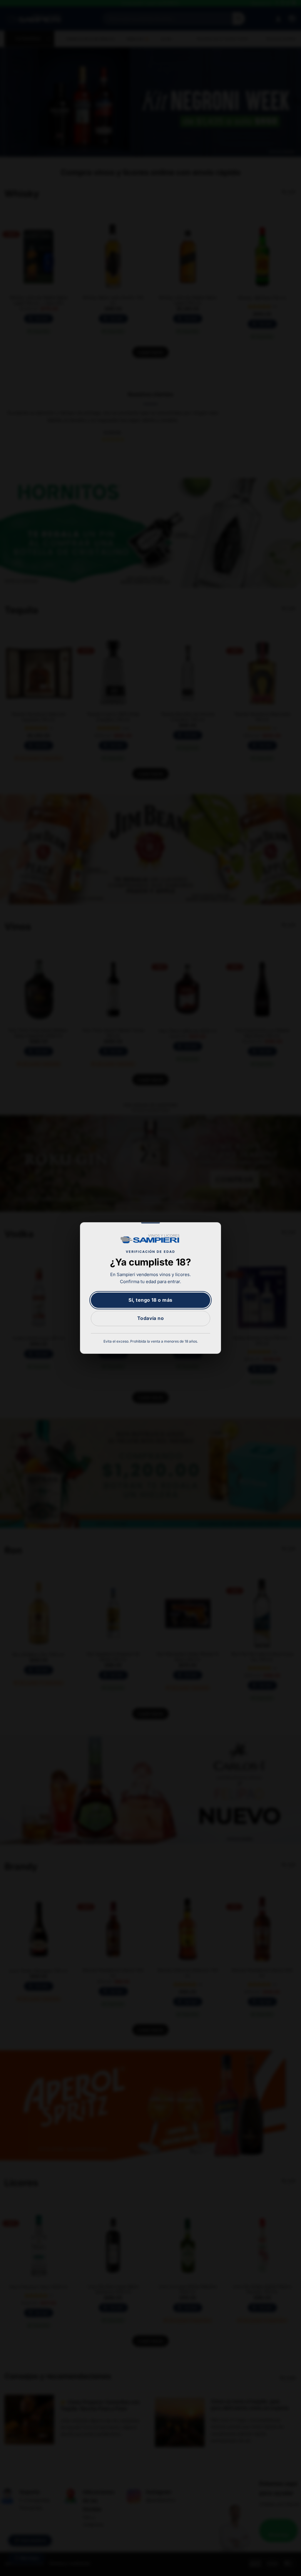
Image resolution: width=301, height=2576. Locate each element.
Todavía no (151, 1318)
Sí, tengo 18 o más (150, 1300)
